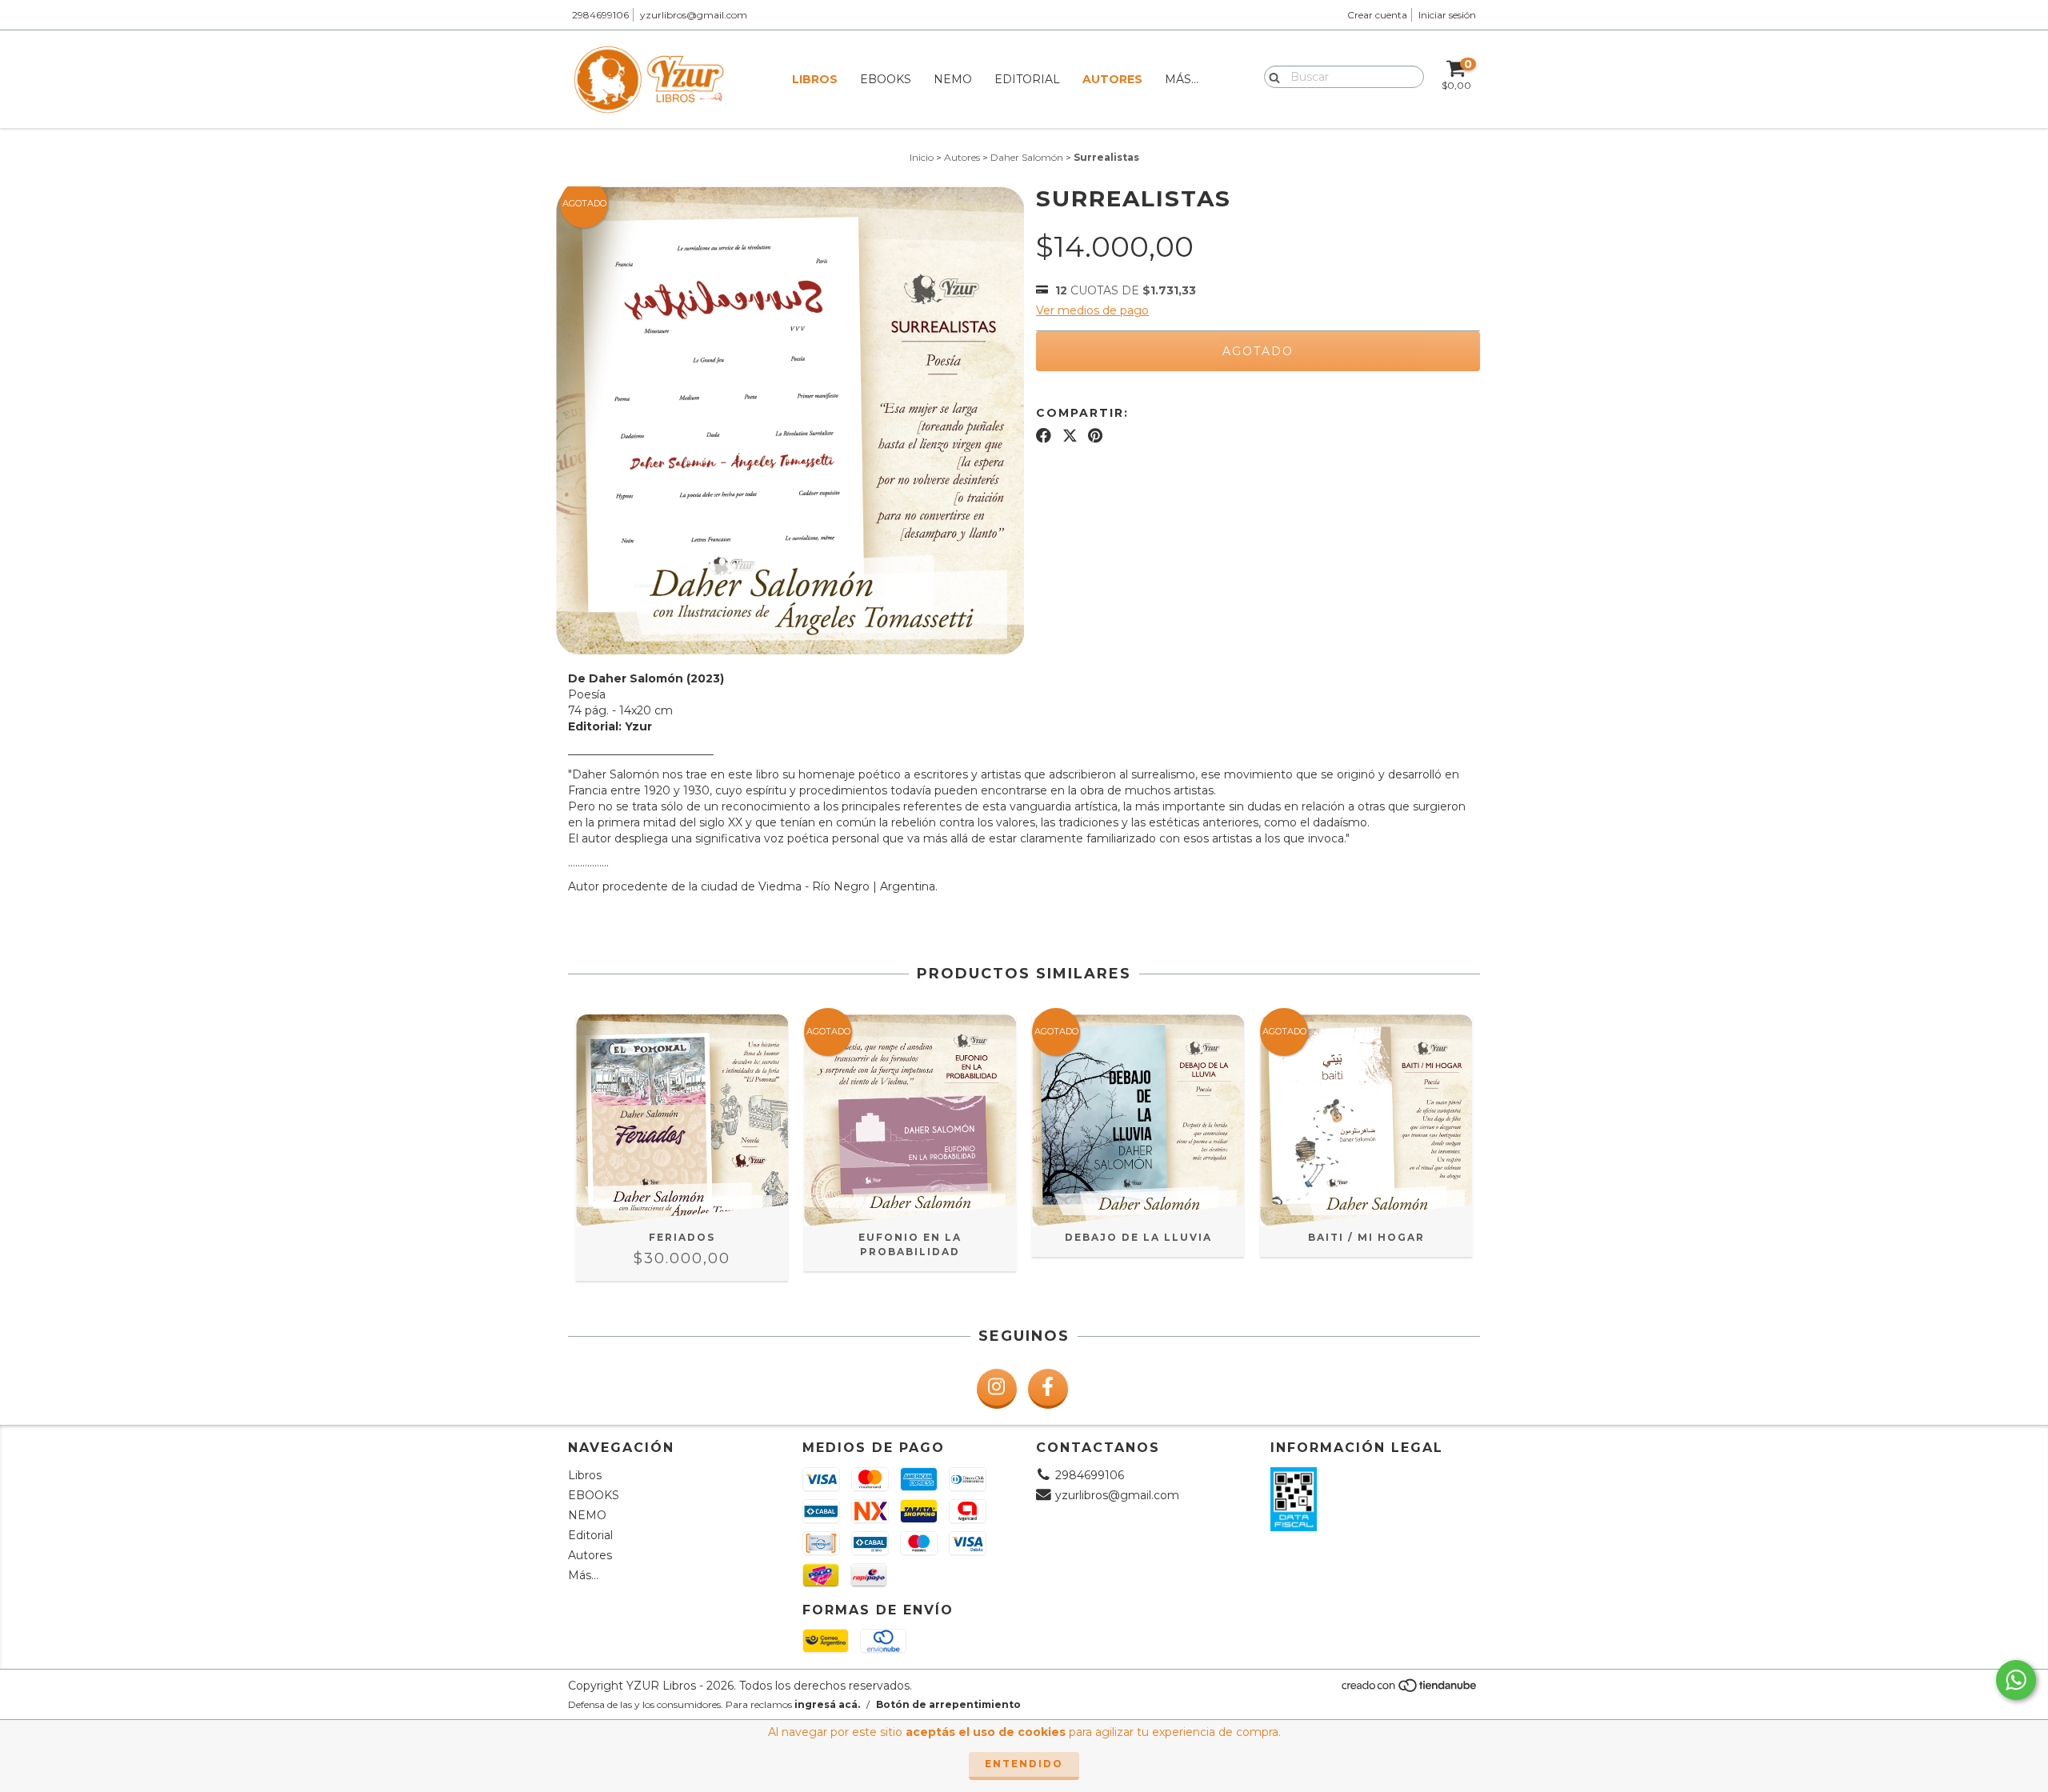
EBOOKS (886, 79)
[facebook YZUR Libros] (1048, 1389)
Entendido (1024, 1764)
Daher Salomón (1027, 157)
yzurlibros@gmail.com (694, 15)
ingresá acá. (827, 1704)
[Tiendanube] (1410, 1690)
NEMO (953, 79)
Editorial (1027, 79)
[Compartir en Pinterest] (1095, 436)
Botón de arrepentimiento (948, 1704)
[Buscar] (1271, 76)
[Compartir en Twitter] (1070, 436)
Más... (1182, 79)
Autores (1112, 79)
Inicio (922, 157)
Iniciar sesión (1447, 15)
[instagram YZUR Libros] (997, 1389)
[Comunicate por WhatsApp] (2016, 1680)
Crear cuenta (1377, 15)
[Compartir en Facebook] (1044, 436)
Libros (815, 79)
